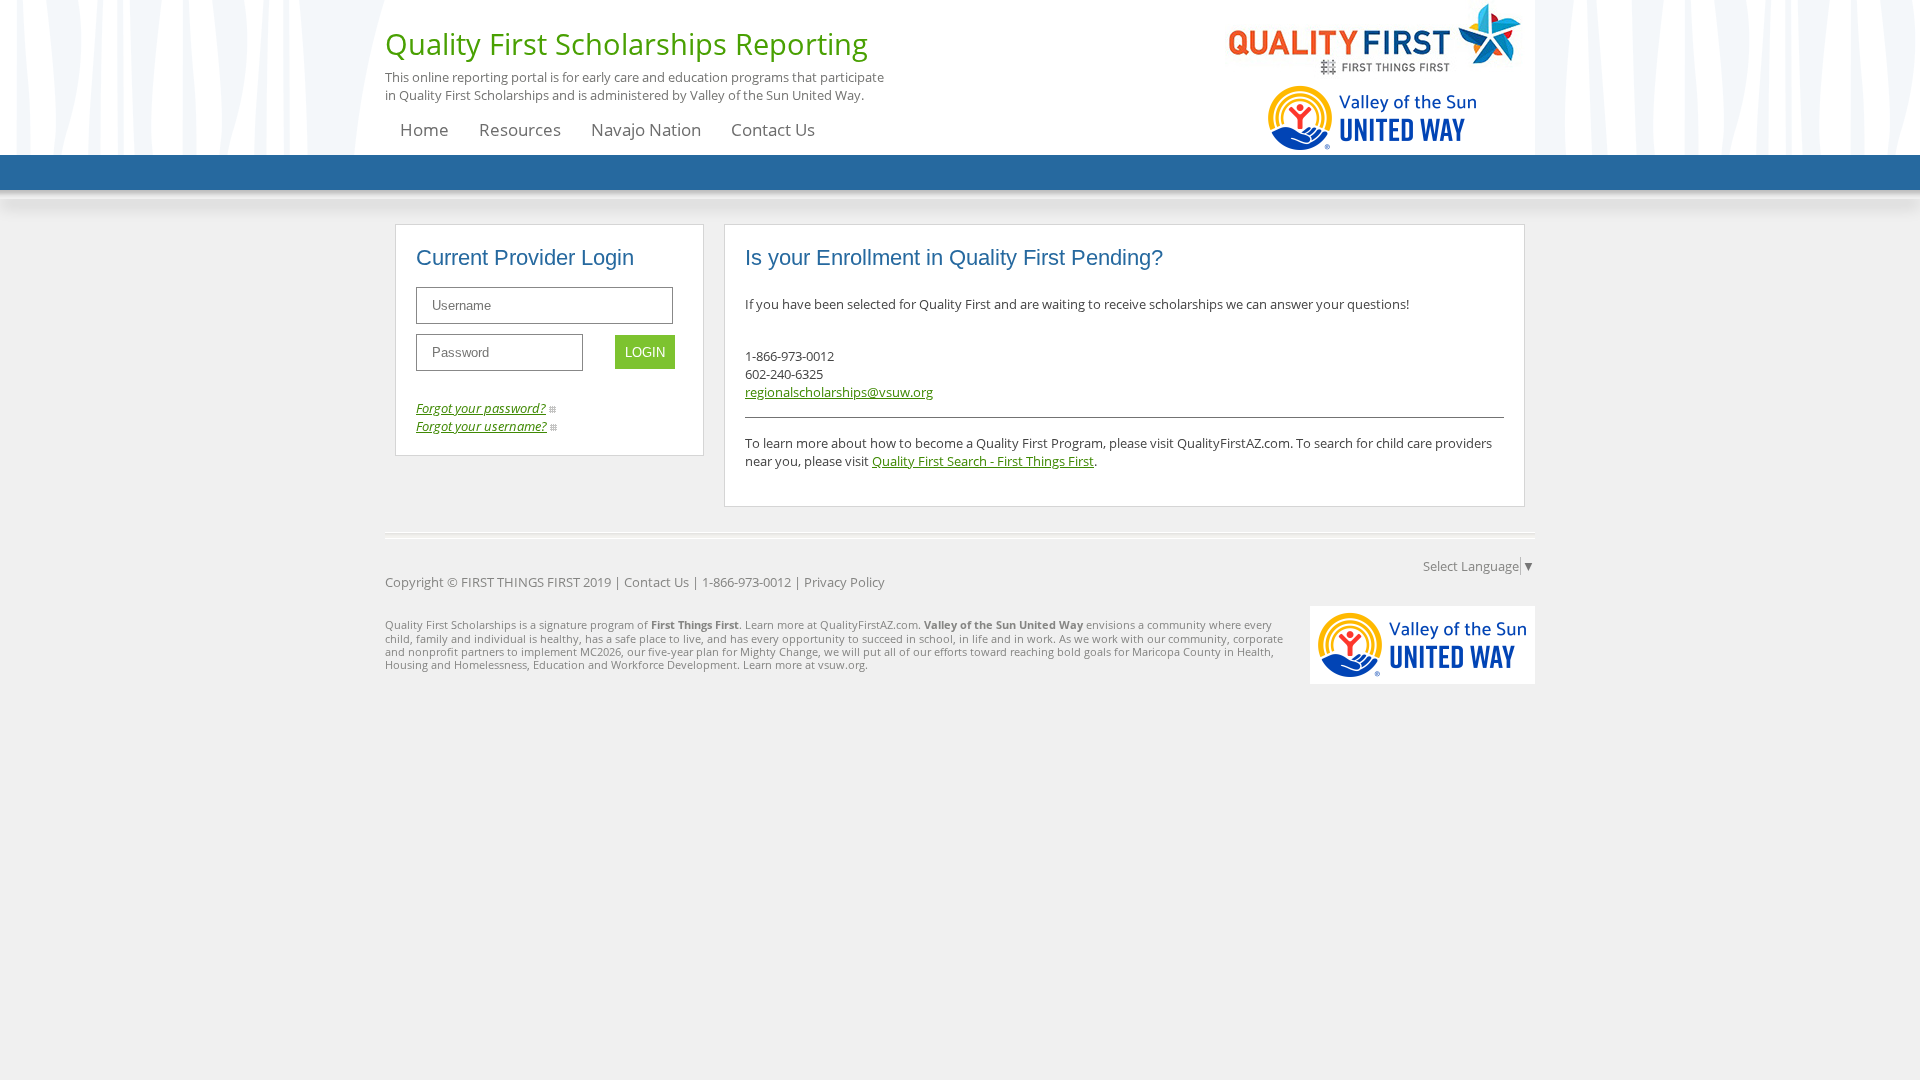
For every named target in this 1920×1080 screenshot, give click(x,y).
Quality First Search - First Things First (983, 461)
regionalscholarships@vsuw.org (839, 392)
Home (424, 129)
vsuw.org (841, 664)
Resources (520, 129)
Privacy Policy (844, 582)
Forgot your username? (481, 426)
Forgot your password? (481, 408)
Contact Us (773, 129)
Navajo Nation (646, 129)
